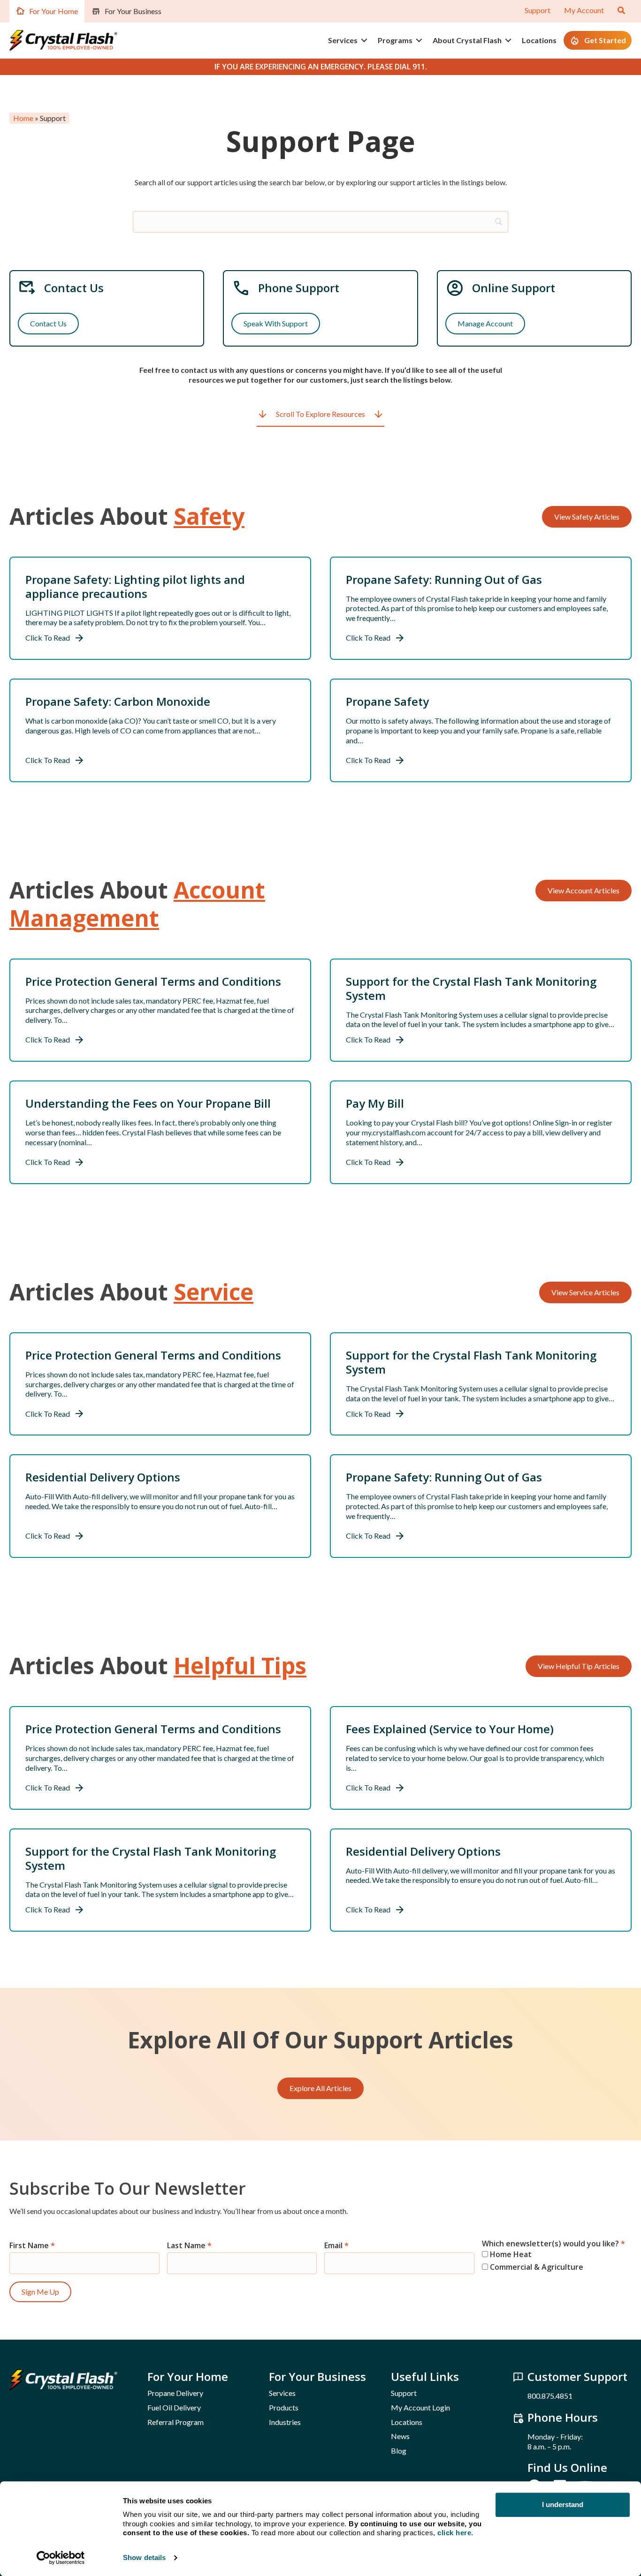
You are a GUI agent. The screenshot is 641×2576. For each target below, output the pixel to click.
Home (23, 118)
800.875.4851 (550, 2396)
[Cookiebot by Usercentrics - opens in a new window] (61, 2558)
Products (284, 2407)
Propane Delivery (175, 2393)
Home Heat (510, 2254)
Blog (399, 2451)
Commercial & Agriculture (536, 2267)
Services (343, 40)
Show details (144, 2557)
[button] (364, 40)
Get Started (605, 40)
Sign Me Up (40, 2292)
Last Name (189, 2246)
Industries (285, 2422)
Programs (395, 40)
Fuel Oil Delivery (174, 2407)
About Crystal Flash (467, 40)
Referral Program (176, 2422)
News (400, 2436)
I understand (563, 2504)
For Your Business (133, 11)
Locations (539, 40)
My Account (584, 10)
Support (538, 10)
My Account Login (420, 2407)
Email (336, 2246)
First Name (32, 2246)
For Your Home (53, 11)
